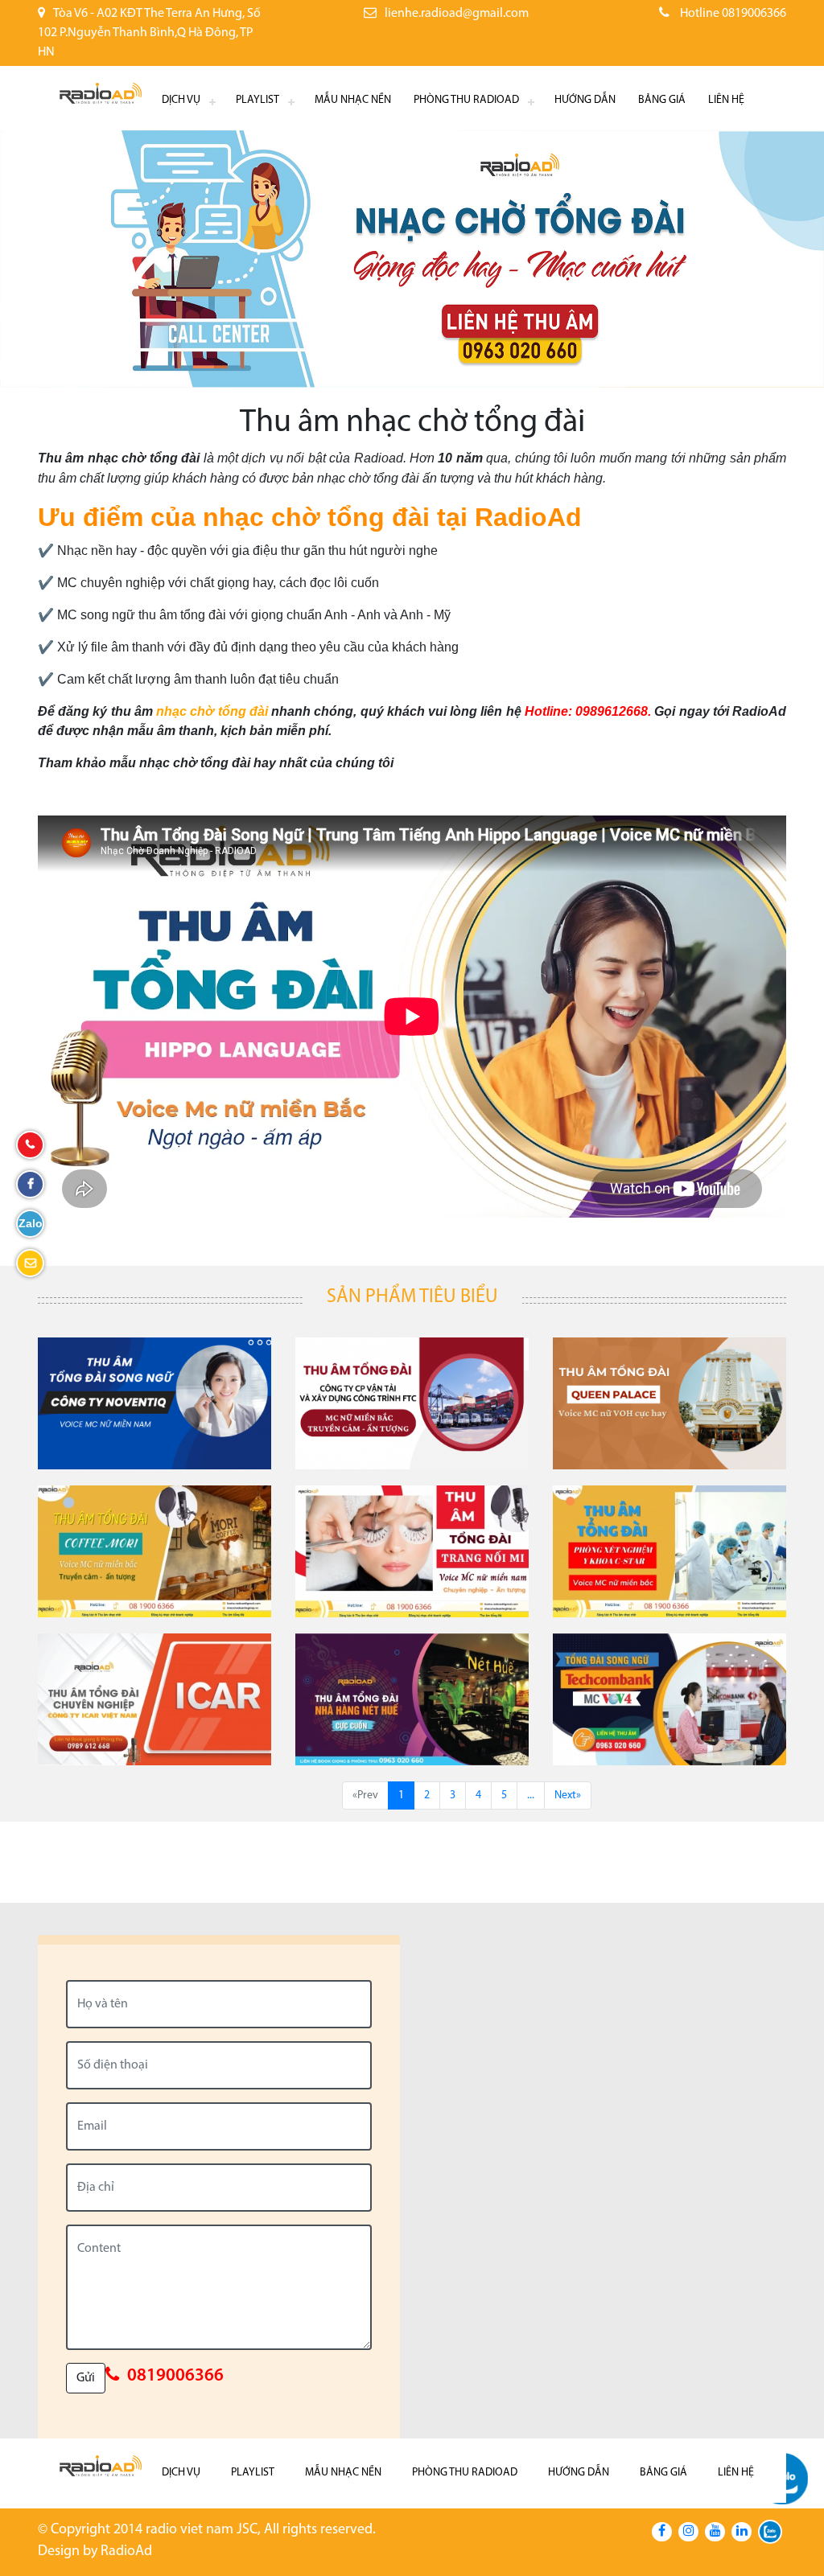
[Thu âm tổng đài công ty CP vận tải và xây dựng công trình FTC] (412, 1403)
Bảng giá (662, 100)
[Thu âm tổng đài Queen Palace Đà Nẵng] (669, 1403)
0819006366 (175, 2376)
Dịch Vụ (181, 100)
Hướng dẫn (585, 100)
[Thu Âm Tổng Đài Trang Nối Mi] (412, 1551)
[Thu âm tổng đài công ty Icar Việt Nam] (154, 1699)
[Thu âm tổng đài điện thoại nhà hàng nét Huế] (412, 1699)
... (531, 1795)
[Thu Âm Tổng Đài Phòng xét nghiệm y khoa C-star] (669, 1551)
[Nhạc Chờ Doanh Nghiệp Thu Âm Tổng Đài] (154, 1403)
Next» (568, 1795)
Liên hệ (726, 100)
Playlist (257, 100)
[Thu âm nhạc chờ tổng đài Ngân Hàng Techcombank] (669, 1699)
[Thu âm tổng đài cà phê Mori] (154, 1551)
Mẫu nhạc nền (353, 100)
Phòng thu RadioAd (466, 100)
